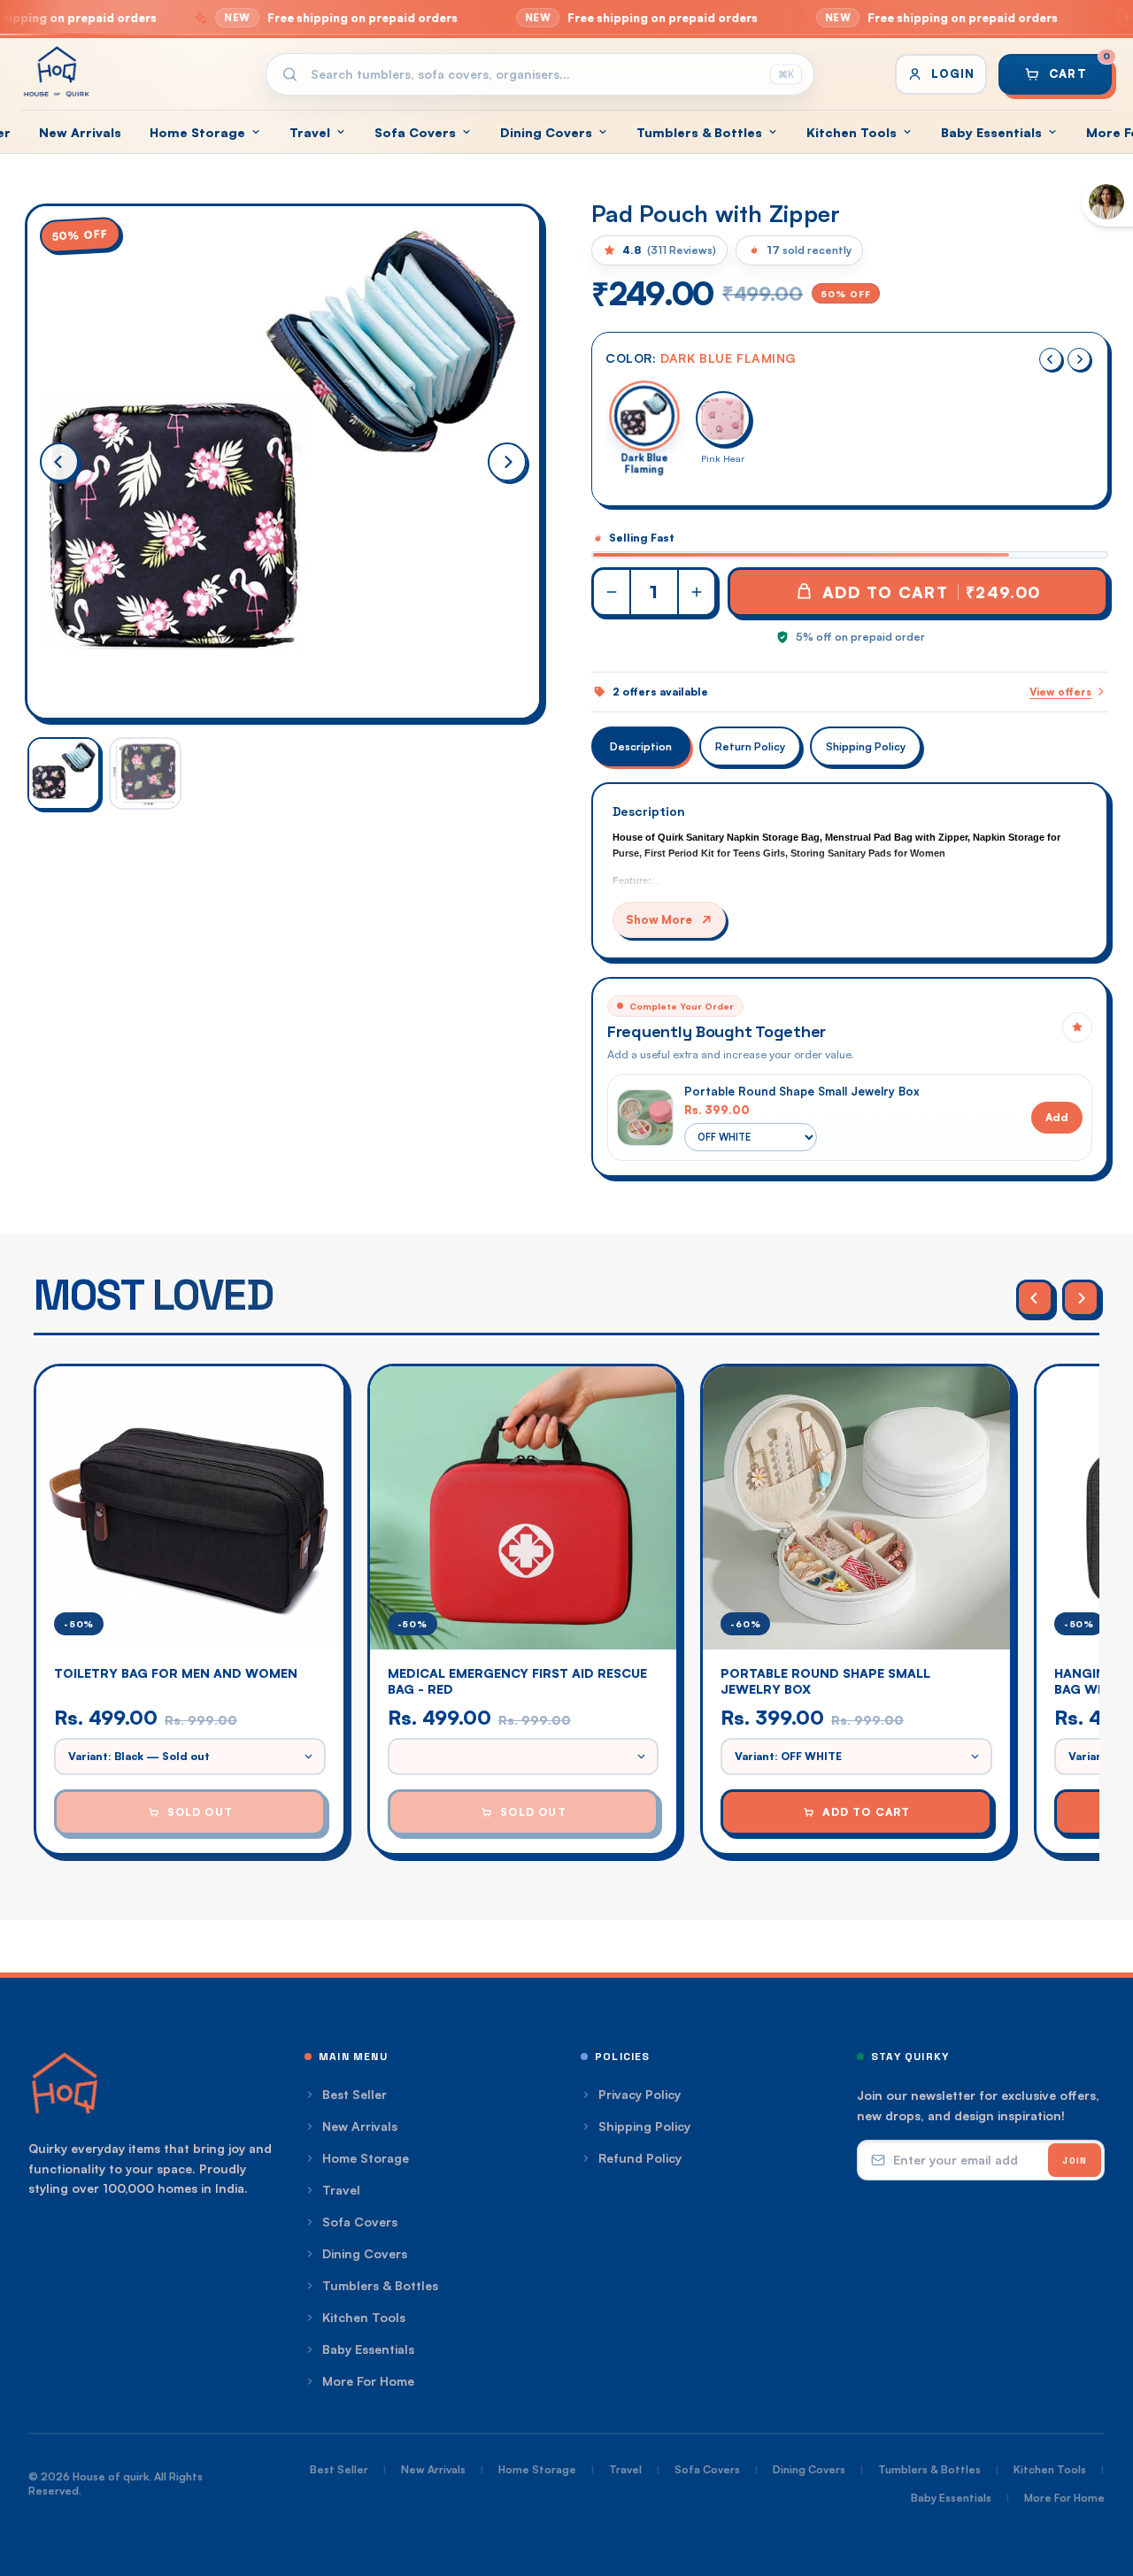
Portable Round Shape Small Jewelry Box (802, 1091)
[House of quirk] (57, 72)
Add (1057, 1117)
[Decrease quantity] (613, 592)
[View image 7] (145, 773)
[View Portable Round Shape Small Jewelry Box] (645, 1118)
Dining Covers (546, 132)
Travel (310, 132)
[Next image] (507, 462)
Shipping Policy (866, 746)
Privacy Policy (640, 2094)
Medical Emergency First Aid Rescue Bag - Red (517, 1681)
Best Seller (355, 2094)
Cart (1080, 67)
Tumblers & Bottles (699, 132)
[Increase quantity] (696, 592)
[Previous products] (1035, 1298)
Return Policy (750, 746)
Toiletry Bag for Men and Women (176, 1673)
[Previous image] (59, 462)
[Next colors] (1079, 359)
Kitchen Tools (852, 132)
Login (953, 73)
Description (641, 746)
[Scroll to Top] (1098, 2480)
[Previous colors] (1051, 359)
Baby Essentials (991, 132)
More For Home (368, 2381)
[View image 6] (64, 773)
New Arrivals (80, 132)
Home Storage (197, 132)
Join (1075, 2161)
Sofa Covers (415, 132)
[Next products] (1081, 1298)
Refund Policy (640, 2158)
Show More (659, 919)
